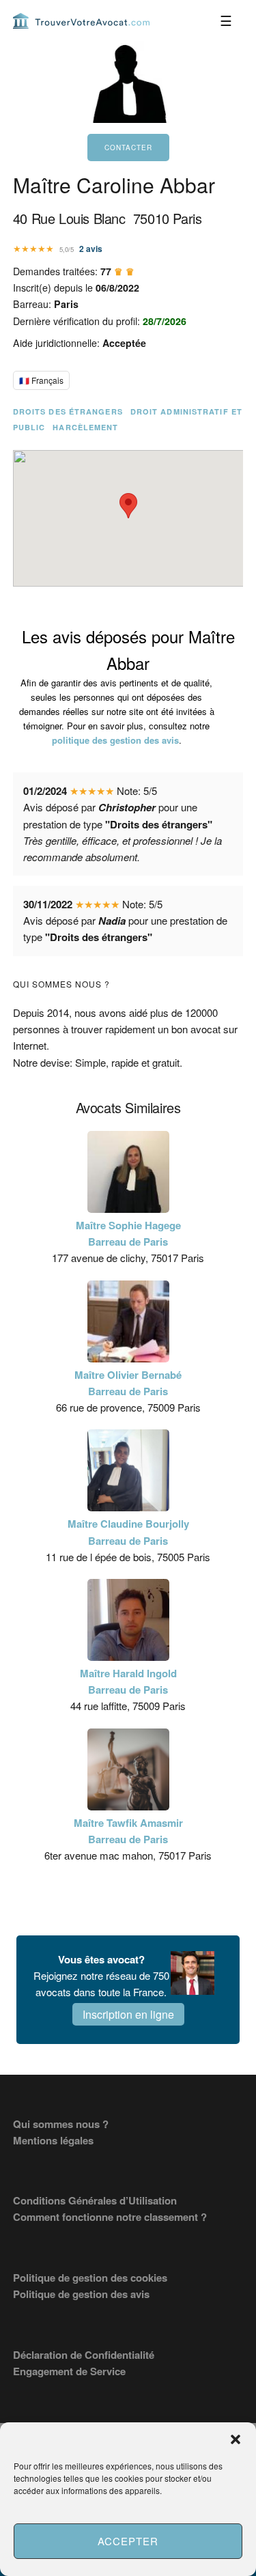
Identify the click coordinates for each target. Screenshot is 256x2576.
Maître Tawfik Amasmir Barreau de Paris (128, 1831)
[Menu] (226, 20)
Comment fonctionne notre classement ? (110, 2217)
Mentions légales (53, 2140)
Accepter (128, 2541)
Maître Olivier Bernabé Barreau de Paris (128, 1383)
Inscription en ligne (128, 2014)
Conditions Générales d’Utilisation (95, 2200)
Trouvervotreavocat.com (81, 20)
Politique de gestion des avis (81, 2294)
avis (91, 249)
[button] (236, 2439)
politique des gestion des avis (115, 740)
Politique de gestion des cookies (90, 2278)
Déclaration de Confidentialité (84, 2355)
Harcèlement (85, 427)
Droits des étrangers (68, 411)
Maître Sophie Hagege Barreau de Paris (128, 1233)
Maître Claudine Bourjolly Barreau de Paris (128, 1532)
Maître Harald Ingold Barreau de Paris (128, 1681)
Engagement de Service (69, 2371)
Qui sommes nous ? (61, 2124)
